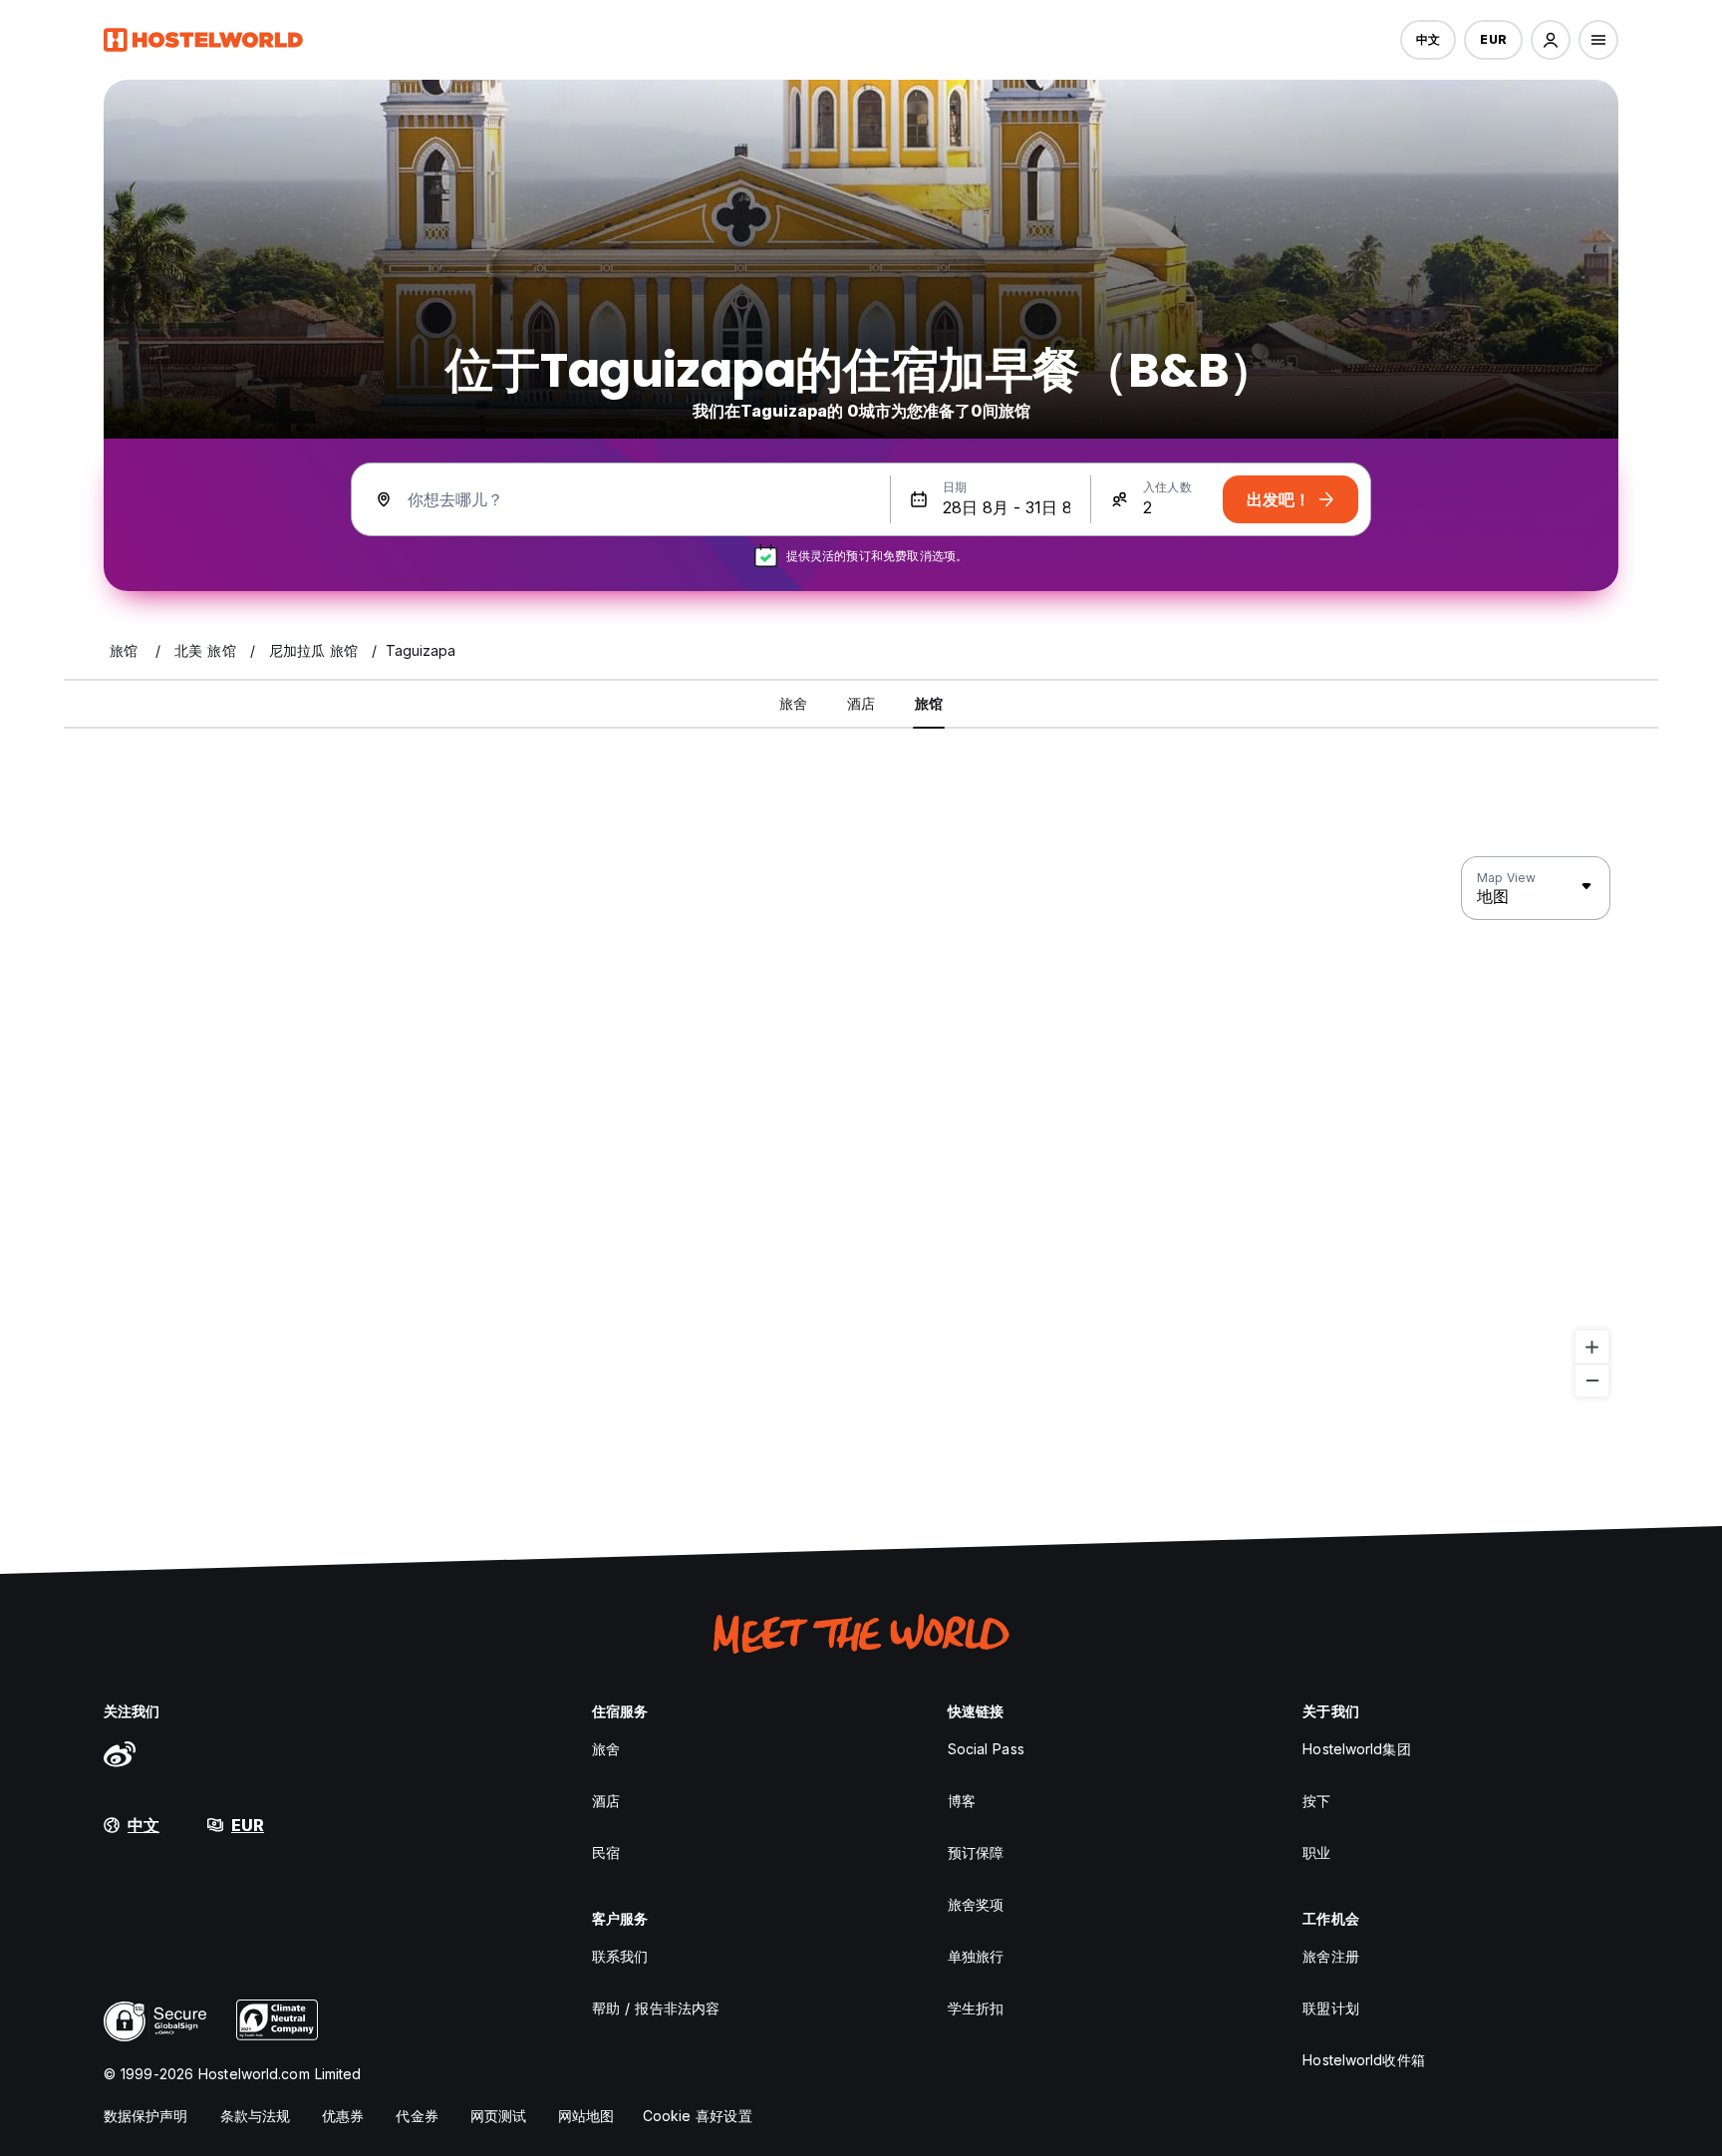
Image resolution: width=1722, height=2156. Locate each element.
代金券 (417, 2116)
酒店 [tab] (861, 703)
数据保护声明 (146, 2116)
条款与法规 (256, 2116)
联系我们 (620, 1956)
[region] (861, 1127)
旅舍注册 (1330, 1956)
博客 (962, 1801)
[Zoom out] (1592, 1380)
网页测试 (498, 2116)
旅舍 (606, 1749)
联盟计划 (1330, 2008)
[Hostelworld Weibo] (120, 1753)
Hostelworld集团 (1356, 1749)
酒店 (606, 1801)
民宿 (606, 1852)
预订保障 (976, 1852)
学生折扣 (976, 2008)
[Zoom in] (1592, 1347)
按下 (1316, 1801)
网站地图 (586, 2116)
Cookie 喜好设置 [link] (698, 2116)
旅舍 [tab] (793, 703)
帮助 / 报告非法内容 (656, 2008)
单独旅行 (976, 1956)
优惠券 (343, 2116)
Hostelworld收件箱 (1363, 2060)
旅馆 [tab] (929, 703)
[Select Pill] (1551, 40)
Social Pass (986, 1749)
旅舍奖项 (976, 1904)
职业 (1316, 1852)
